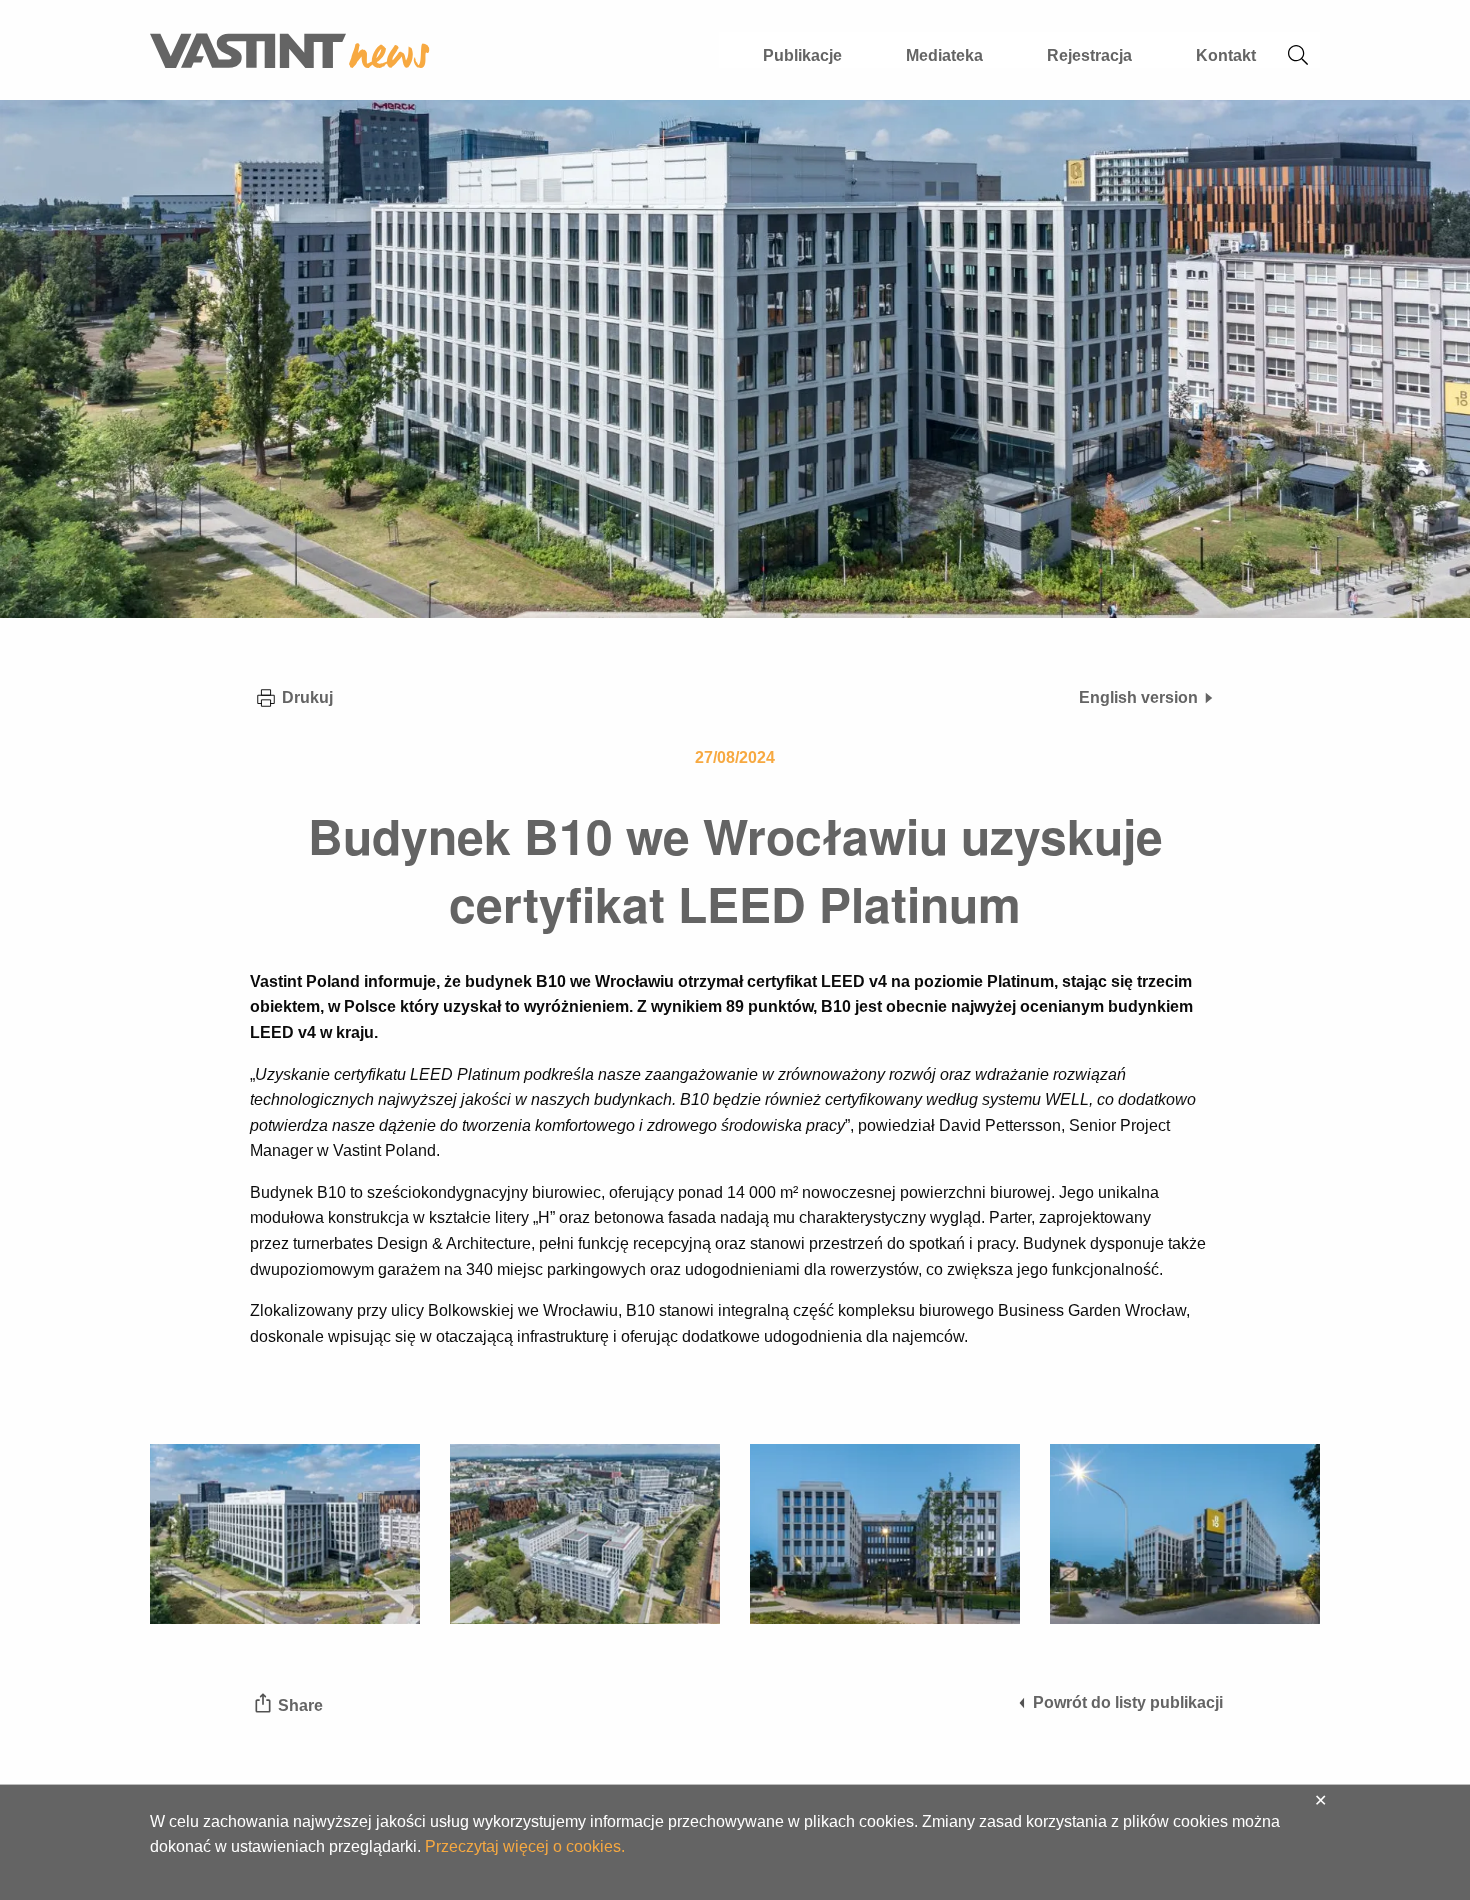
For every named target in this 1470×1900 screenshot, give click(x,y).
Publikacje (802, 55)
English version (1138, 697)
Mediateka (944, 55)
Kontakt (1226, 55)
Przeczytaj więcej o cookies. (525, 1846)
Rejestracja (1089, 55)
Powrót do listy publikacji (1128, 1702)
